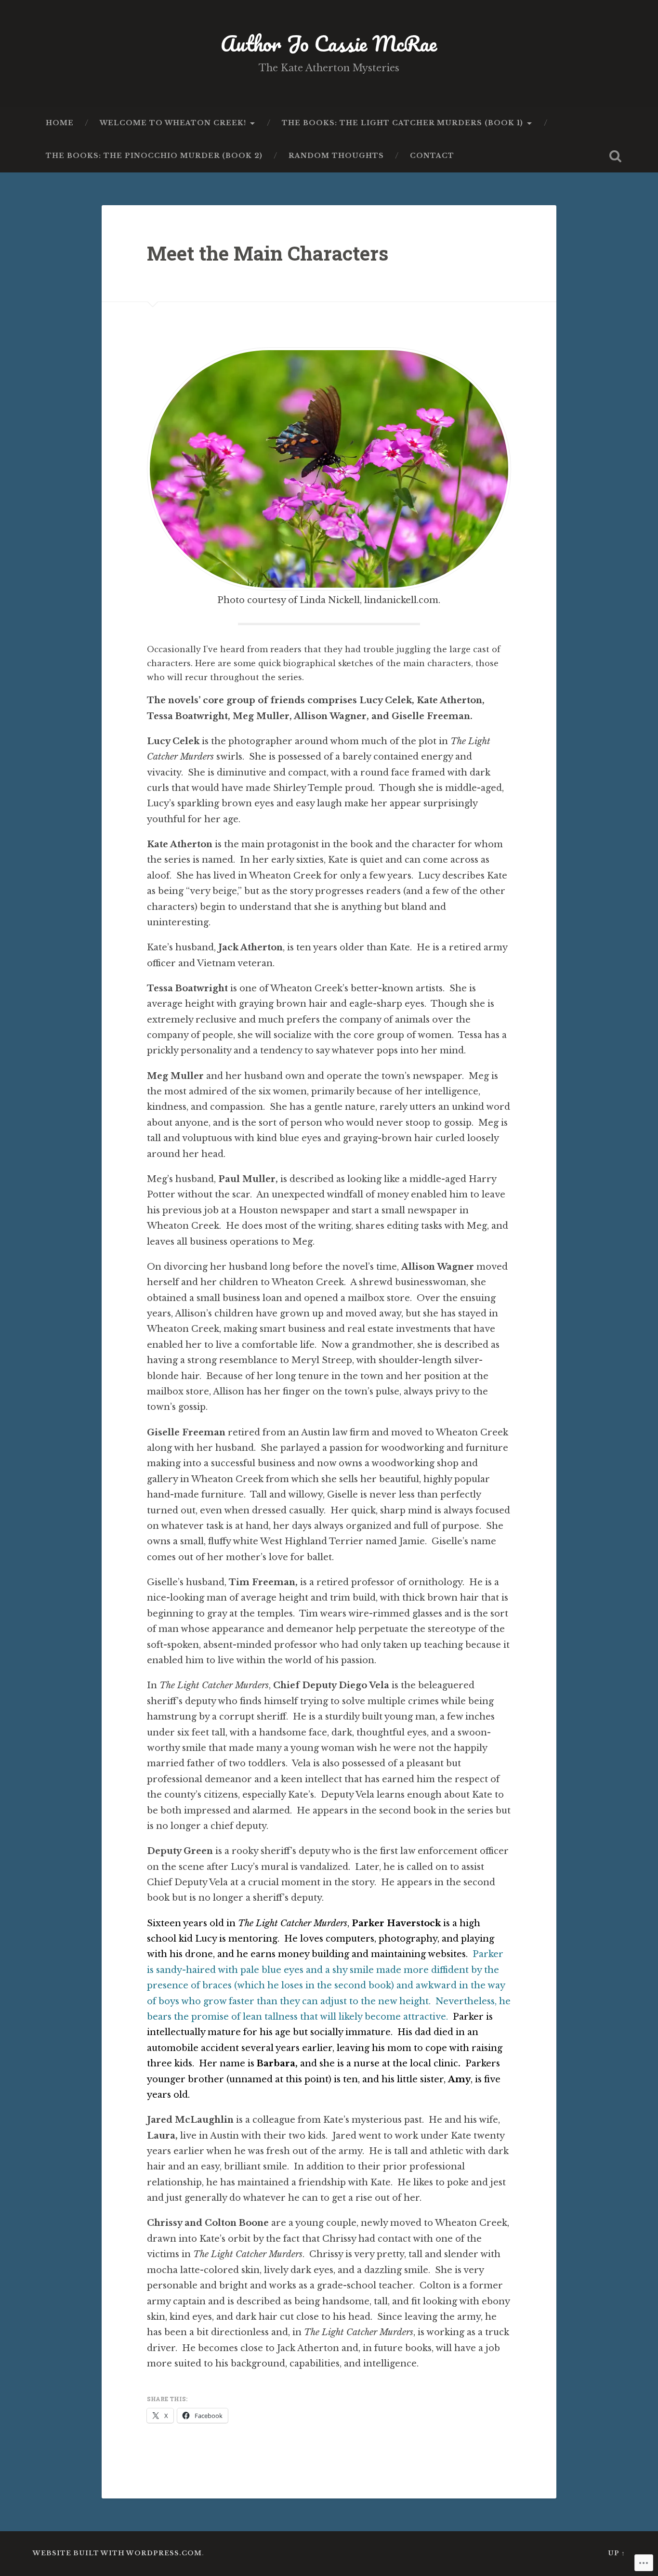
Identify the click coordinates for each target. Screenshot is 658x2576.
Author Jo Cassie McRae (329, 43)
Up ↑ (617, 2553)
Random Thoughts (336, 156)
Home (60, 123)
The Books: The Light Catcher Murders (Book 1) (402, 123)
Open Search (616, 156)
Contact (432, 156)
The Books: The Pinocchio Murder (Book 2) (154, 156)
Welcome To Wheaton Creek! (173, 123)
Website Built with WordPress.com (117, 2553)
